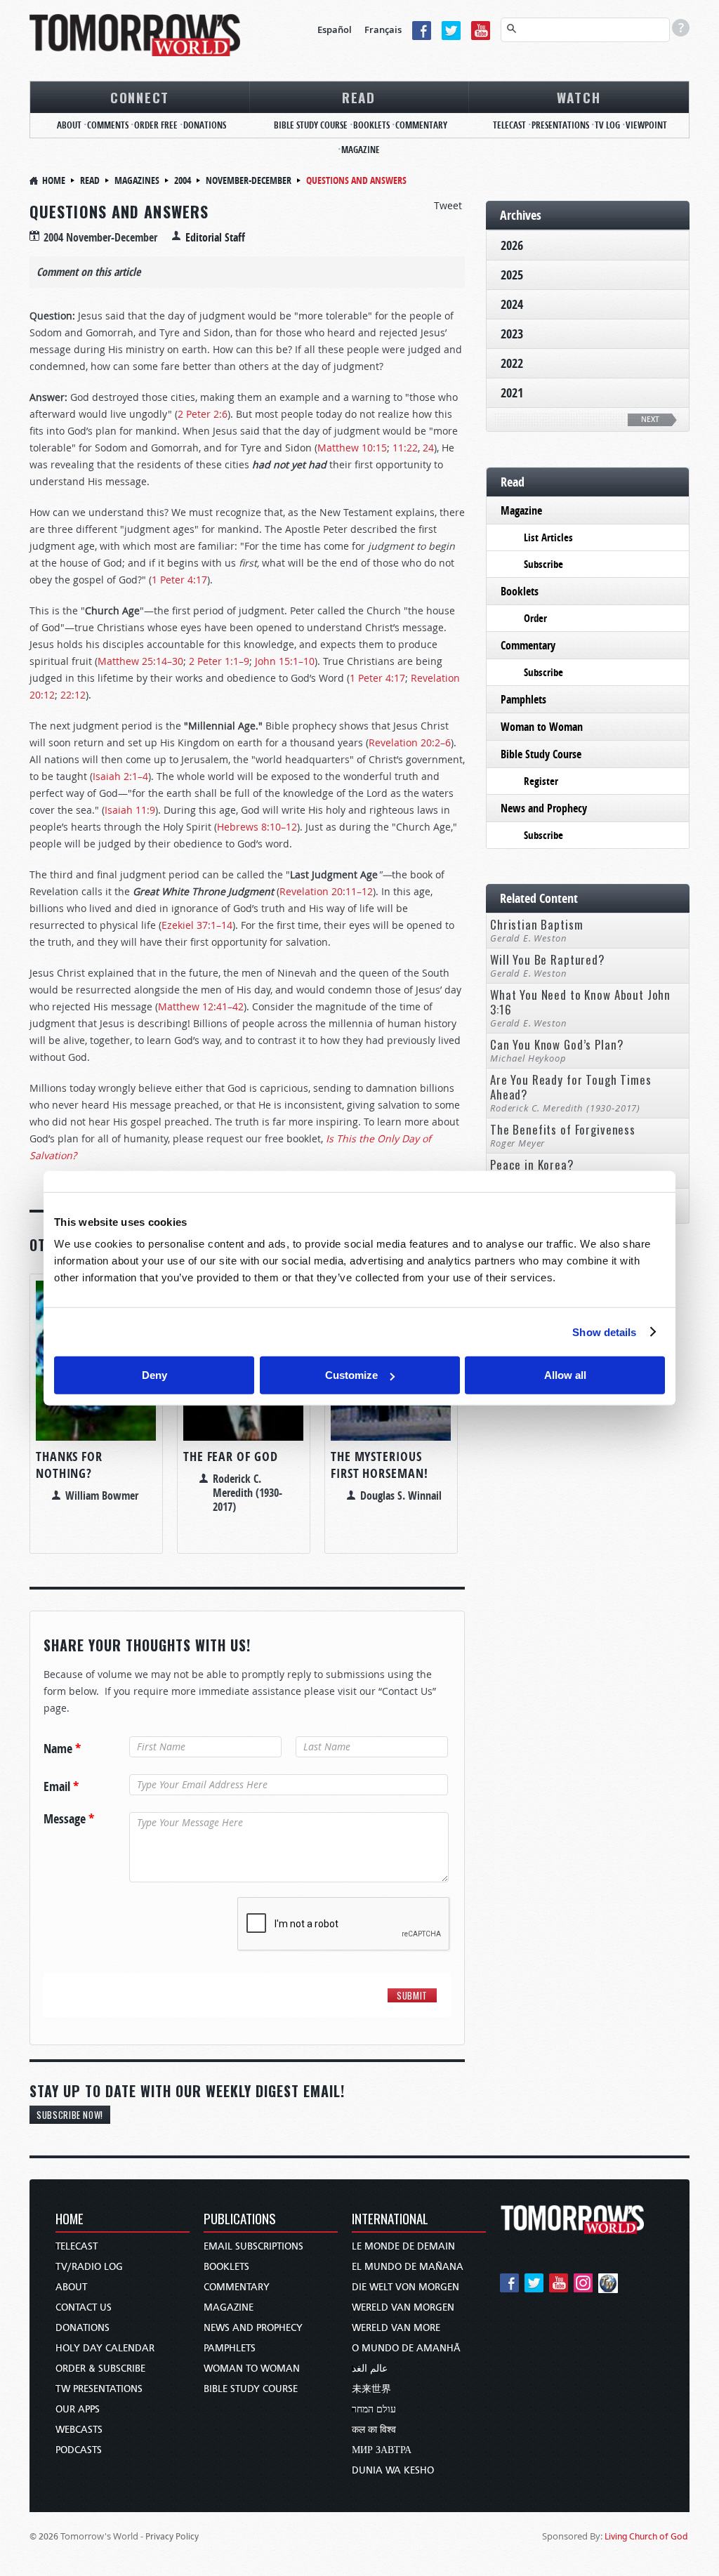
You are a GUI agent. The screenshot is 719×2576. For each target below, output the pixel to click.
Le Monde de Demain (403, 2246)
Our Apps (78, 2409)
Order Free (156, 125)
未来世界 (371, 2389)
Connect (140, 97)
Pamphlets (523, 699)
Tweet (448, 205)
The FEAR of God (231, 1457)
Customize (351, 1375)
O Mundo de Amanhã (406, 2348)
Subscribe (543, 564)
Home (54, 180)
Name (62, 1749)
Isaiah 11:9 (130, 810)
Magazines (137, 180)
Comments (108, 125)
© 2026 (44, 2536)
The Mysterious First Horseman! (380, 1465)
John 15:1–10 (285, 661)
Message (69, 1819)
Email (61, 1787)
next (650, 420)
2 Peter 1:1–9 (219, 661)
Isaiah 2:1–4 (120, 776)
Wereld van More (396, 2328)
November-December (249, 180)
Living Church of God (646, 2536)
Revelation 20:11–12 (326, 891)
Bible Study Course (311, 125)
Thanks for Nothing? (69, 1465)
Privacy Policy (172, 2536)
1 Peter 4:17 (179, 580)
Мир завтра (382, 2450)
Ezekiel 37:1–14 (197, 925)
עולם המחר (374, 2409)
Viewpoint (646, 125)
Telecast (509, 125)
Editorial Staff (215, 237)
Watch (579, 97)
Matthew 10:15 (352, 448)
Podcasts (79, 2450)
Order (535, 618)
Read (359, 97)
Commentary (421, 125)
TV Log (607, 125)
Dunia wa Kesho (393, 2470)
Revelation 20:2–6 (410, 742)
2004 (183, 180)
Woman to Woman (542, 727)
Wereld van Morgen (403, 2307)
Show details (604, 1332)
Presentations (560, 125)
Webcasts (79, 2430)
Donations (205, 125)
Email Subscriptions (253, 2246)
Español (335, 29)
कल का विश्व (374, 2430)
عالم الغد (370, 2369)
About (69, 125)
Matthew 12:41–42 (201, 1006)
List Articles (548, 537)
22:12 (73, 695)
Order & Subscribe (100, 2369)
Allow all (565, 1375)
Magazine (361, 150)
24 (428, 448)
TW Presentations (99, 2389)
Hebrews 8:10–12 (257, 827)
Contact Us (84, 2307)
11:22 (405, 448)
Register (541, 781)
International (390, 2220)
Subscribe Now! (70, 2115)
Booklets (371, 125)
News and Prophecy (544, 808)
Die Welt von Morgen (405, 2287)
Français (383, 29)
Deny (154, 1375)
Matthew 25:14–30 (140, 661)
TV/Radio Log (89, 2267)
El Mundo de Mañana (408, 2267)
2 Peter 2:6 (203, 414)
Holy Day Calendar (105, 2348)
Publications (240, 2220)
